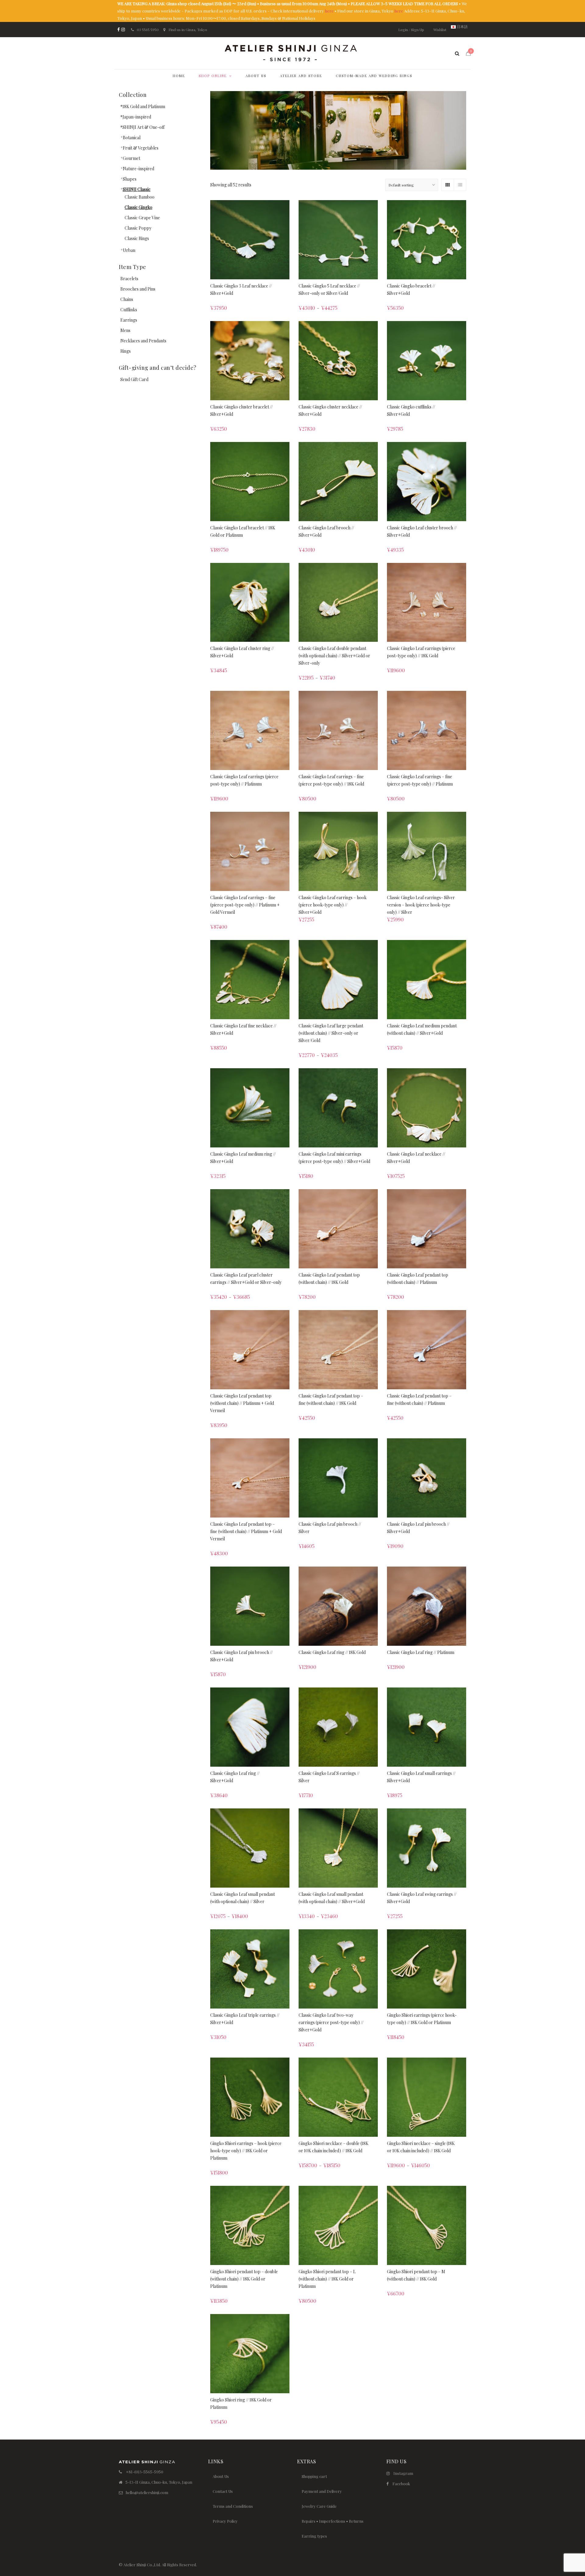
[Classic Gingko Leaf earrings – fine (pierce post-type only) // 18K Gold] (338, 730)
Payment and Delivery (322, 2491)
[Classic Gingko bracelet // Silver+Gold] (427, 240)
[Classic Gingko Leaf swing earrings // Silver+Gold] (427, 1848)
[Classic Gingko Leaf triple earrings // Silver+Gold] (250, 1969)
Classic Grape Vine (142, 218)
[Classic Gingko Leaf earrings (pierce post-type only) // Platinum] (250, 730)
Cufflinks (129, 310)
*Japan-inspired (136, 117)
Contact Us (223, 2491)
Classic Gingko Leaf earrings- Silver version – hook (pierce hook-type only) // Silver (421, 905)
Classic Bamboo (140, 197)
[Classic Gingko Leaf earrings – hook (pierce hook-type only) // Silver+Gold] (338, 851)
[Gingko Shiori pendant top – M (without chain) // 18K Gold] (427, 2225)
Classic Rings (137, 238)
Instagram (403, 2473)
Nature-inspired (138, 169)
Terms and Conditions (233, 2506)
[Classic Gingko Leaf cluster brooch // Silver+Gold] (427, 482)
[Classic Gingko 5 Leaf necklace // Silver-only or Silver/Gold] (338, 240)
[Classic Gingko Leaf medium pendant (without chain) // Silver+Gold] (427, 980)
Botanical (132, 138)
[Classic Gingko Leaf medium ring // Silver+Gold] (250, 1108)
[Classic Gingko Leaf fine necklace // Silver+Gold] (250, 980)
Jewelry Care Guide (319, 2506)
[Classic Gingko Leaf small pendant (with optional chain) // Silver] (250, 1848)
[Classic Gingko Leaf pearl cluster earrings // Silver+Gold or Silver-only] (250, 1229)
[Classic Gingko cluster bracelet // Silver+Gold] (250, 361)
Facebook (401, 2484)
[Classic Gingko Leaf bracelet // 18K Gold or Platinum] (250, 482)
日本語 (462, 27)
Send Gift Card (134, 379)
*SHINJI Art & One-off (142, 127)
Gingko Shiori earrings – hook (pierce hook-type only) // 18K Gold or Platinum (246, 2151)
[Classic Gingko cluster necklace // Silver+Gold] (338, 361)
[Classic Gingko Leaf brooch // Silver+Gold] (338, 482)
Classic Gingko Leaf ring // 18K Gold (332, 1652)
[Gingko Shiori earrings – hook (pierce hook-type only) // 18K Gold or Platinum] (250, 2097)
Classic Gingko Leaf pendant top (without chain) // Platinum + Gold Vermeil (242, 1403)
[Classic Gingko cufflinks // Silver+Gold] (427, 361)
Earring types (314, 2536)
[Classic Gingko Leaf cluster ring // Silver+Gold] (250, 602)
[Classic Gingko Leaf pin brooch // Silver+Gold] (427, 1478)
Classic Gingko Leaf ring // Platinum (421, 1652)
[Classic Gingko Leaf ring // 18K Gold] (338, 1606)
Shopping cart (314, 2476)
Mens (125, 330)
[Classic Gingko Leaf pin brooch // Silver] (338, 1478)
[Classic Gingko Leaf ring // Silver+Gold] (250, 1727)
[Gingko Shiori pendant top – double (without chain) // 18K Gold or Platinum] (250, 2225)
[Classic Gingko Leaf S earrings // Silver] (338, 1727)
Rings (126, 351)
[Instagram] (123, 30)
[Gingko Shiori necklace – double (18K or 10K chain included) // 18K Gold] (338, 2097)
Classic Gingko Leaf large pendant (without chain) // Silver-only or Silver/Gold (331, 1033)
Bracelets (129, 279)
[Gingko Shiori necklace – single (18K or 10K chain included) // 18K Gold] (427, 2097)
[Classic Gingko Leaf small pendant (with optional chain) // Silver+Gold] (338, 1848)
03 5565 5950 (148, 30)
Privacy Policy (225, 2521)
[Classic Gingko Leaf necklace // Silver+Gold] (427, 1108)
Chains (127, 299)
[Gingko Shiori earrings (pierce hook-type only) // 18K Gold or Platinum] (427, 1969)
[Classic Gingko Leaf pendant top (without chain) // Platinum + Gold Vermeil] (250, 1350)
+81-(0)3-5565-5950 (145, 2472)
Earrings (129, 320)
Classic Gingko (138, 207)
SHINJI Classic (137, 189)
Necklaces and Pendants (143, 341)
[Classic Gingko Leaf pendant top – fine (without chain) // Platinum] (427, 1350)
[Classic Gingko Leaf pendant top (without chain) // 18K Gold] (338, 1229)
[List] (460, 185)
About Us (221, 2476)
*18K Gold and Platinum (143, 106)
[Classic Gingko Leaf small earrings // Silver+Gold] (427, 1727)
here (329, 11)
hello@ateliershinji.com (147, 2492)
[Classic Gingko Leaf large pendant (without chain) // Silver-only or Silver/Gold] (338, 980)
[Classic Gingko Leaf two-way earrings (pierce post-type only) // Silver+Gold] (338, 1969)
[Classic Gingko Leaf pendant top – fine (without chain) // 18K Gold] (338, 1350)
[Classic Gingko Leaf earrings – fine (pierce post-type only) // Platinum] (427, 730)
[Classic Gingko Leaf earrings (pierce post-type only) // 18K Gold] (427, 602)
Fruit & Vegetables (141, 148)
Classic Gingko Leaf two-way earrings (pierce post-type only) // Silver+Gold (331, 2022)
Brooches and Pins (138, 289)
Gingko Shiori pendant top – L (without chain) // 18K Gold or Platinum (327, 2279)
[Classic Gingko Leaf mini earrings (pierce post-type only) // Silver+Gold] (338, 1108)
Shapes (130, 179)
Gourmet (131, 158)
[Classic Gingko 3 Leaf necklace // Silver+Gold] (250, 240)
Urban (129, 250)
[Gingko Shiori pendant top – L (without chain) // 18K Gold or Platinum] (338, 2225)
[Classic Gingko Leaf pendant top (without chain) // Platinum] (427, 1229)
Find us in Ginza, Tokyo (188, 30)
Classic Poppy (138, 228)
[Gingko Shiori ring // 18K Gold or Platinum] (250, 2354)
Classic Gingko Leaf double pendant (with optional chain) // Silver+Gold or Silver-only (334, 656)
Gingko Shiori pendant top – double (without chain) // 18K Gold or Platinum (244, 2279)
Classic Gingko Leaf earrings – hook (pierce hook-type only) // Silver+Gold (333, 905)
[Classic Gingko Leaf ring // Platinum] (427, 1606)
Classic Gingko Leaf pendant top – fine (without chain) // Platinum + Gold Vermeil (246, 1531)
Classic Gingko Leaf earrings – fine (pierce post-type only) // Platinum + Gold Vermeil (245, 905)
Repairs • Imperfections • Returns (333, 2521)
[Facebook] (119, 30)
